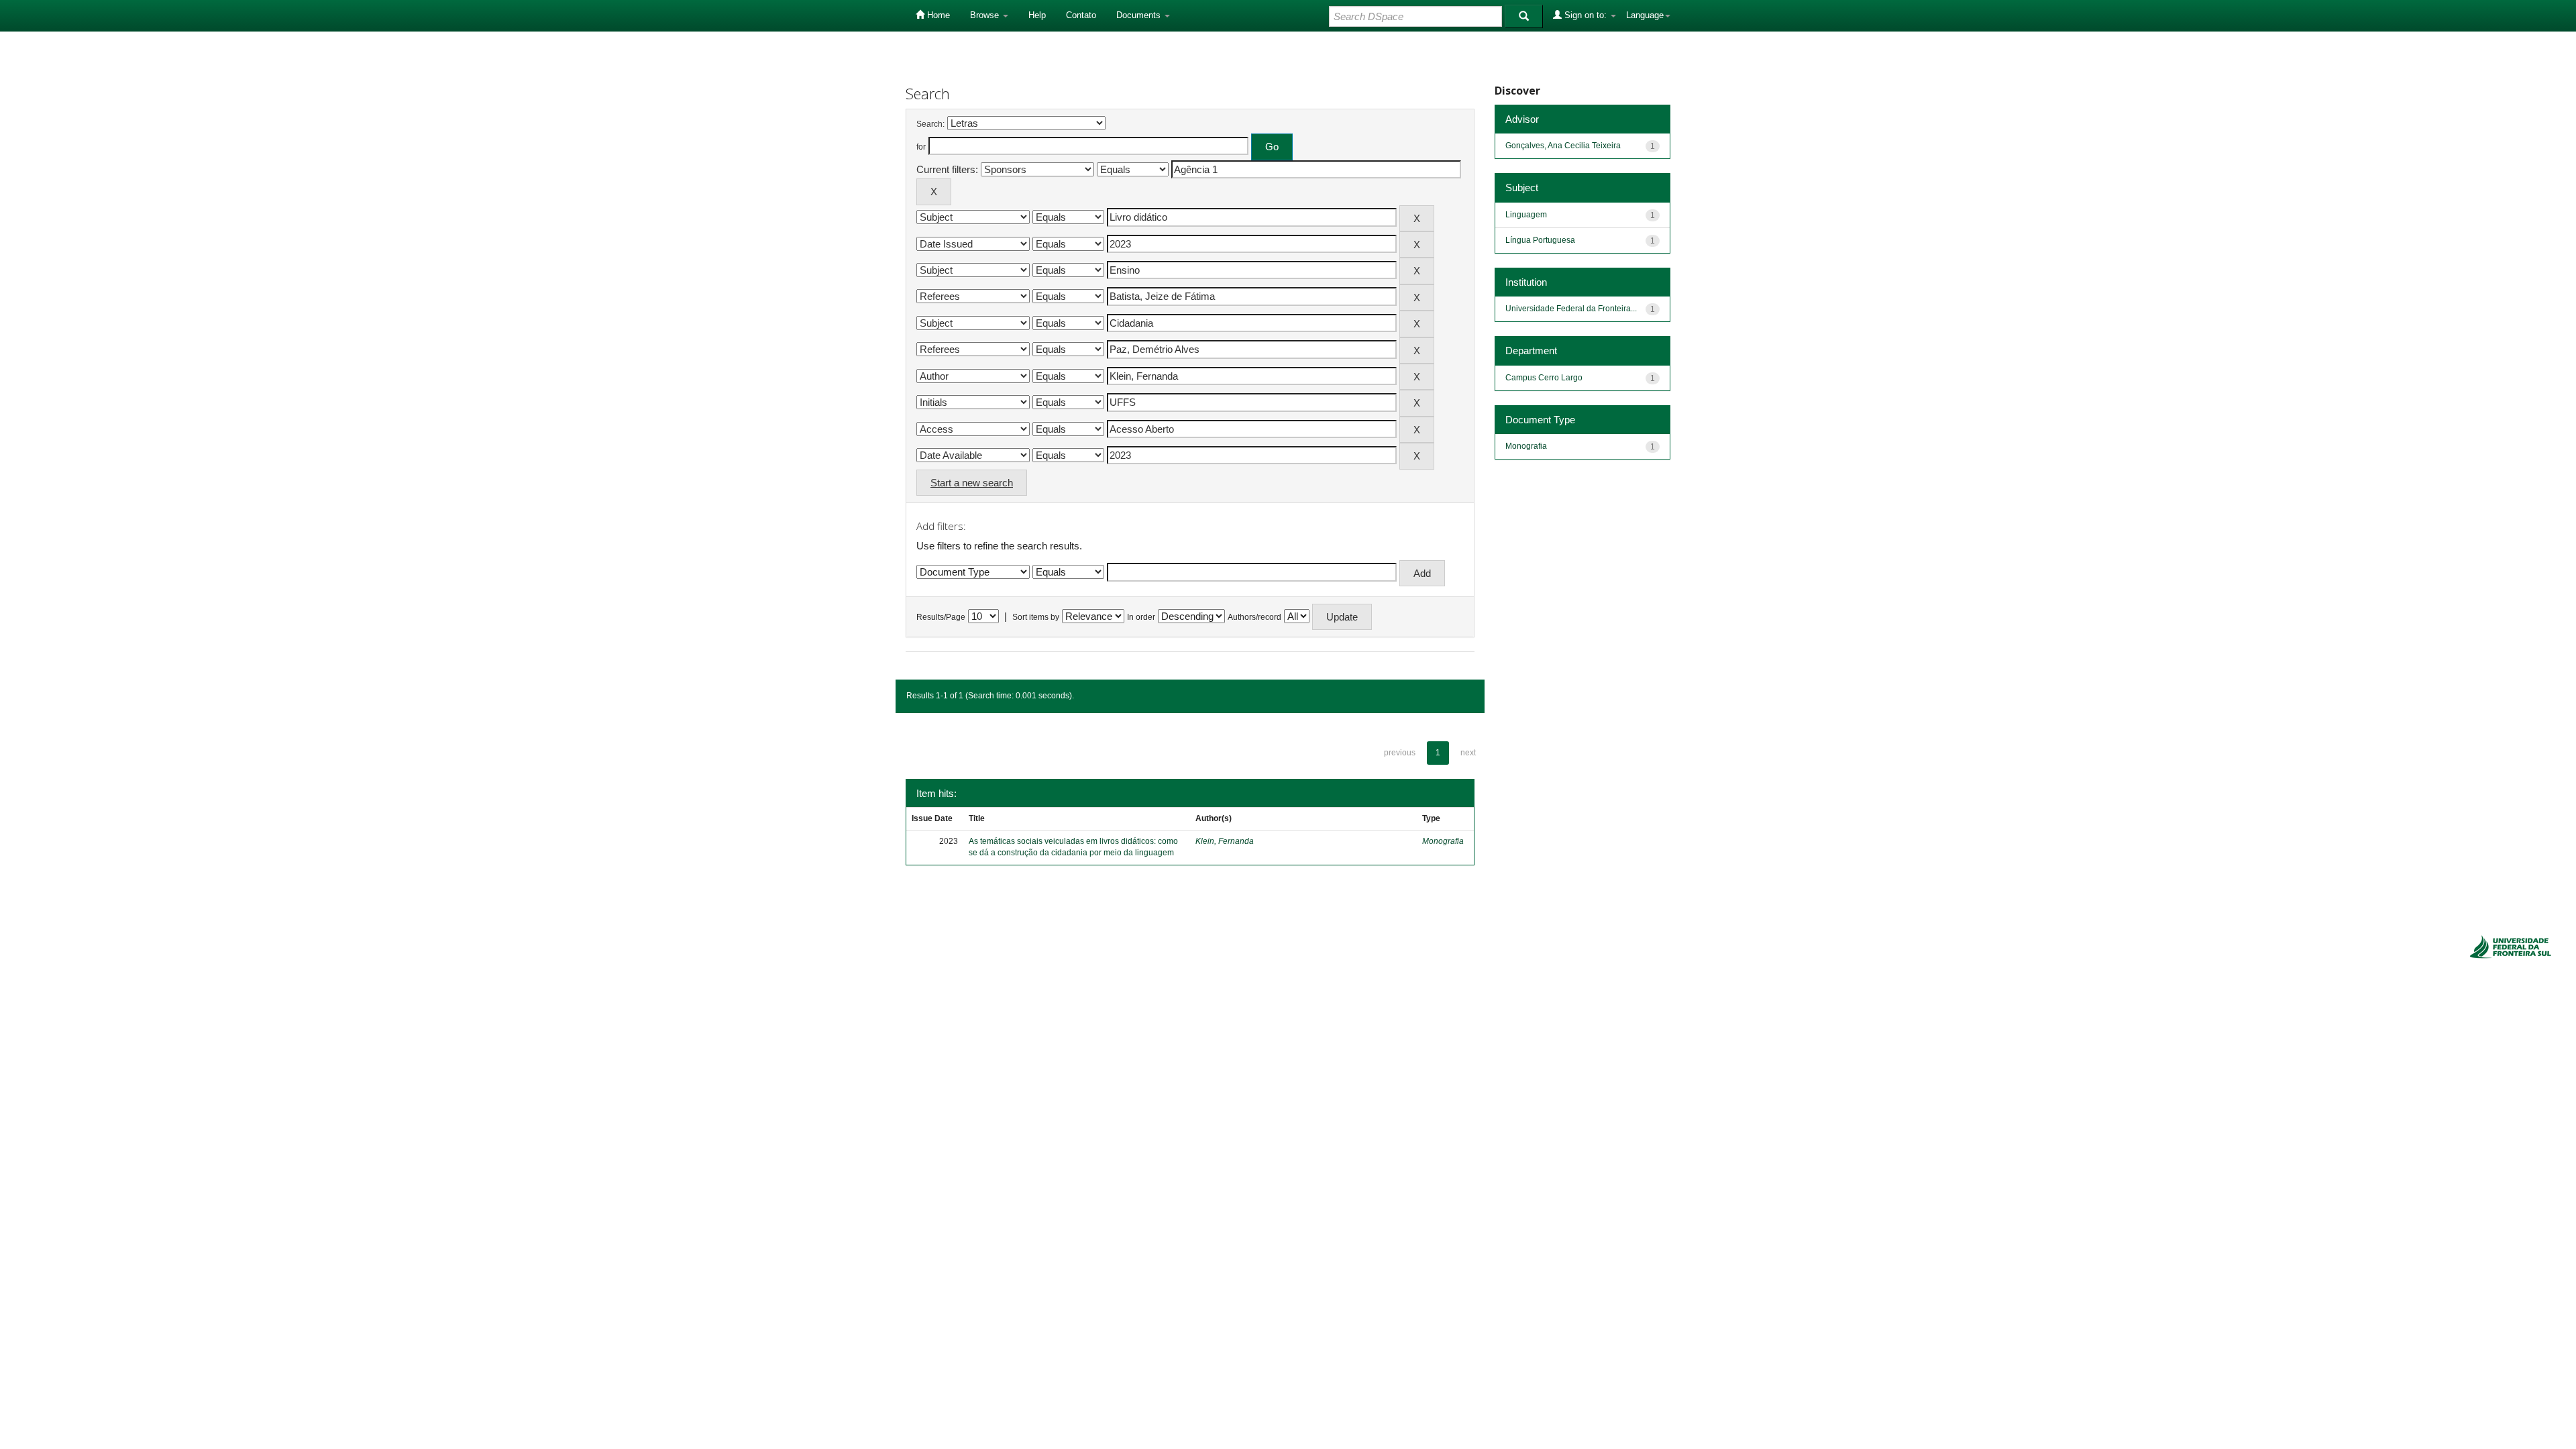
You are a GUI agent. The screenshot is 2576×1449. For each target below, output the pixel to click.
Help (1037, 15)
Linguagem (1526, 215)
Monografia (1443, 841)
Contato (1081, 15)
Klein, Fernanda (1225, 841)
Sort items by (1036, 617)
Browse (986, 15)
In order (1141, 617)
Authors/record (1254, 617)
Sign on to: (1586, 15)
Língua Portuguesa (1540, 240)
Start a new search (972, 483)
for (921, 147)
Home (937, 15)
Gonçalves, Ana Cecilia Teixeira (1563, 146)
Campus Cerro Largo (1544, 378)
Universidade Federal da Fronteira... (1571, 309)
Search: (930, 124)
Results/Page (941, 617)
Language (1645, 15)
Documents (1140, 15)
